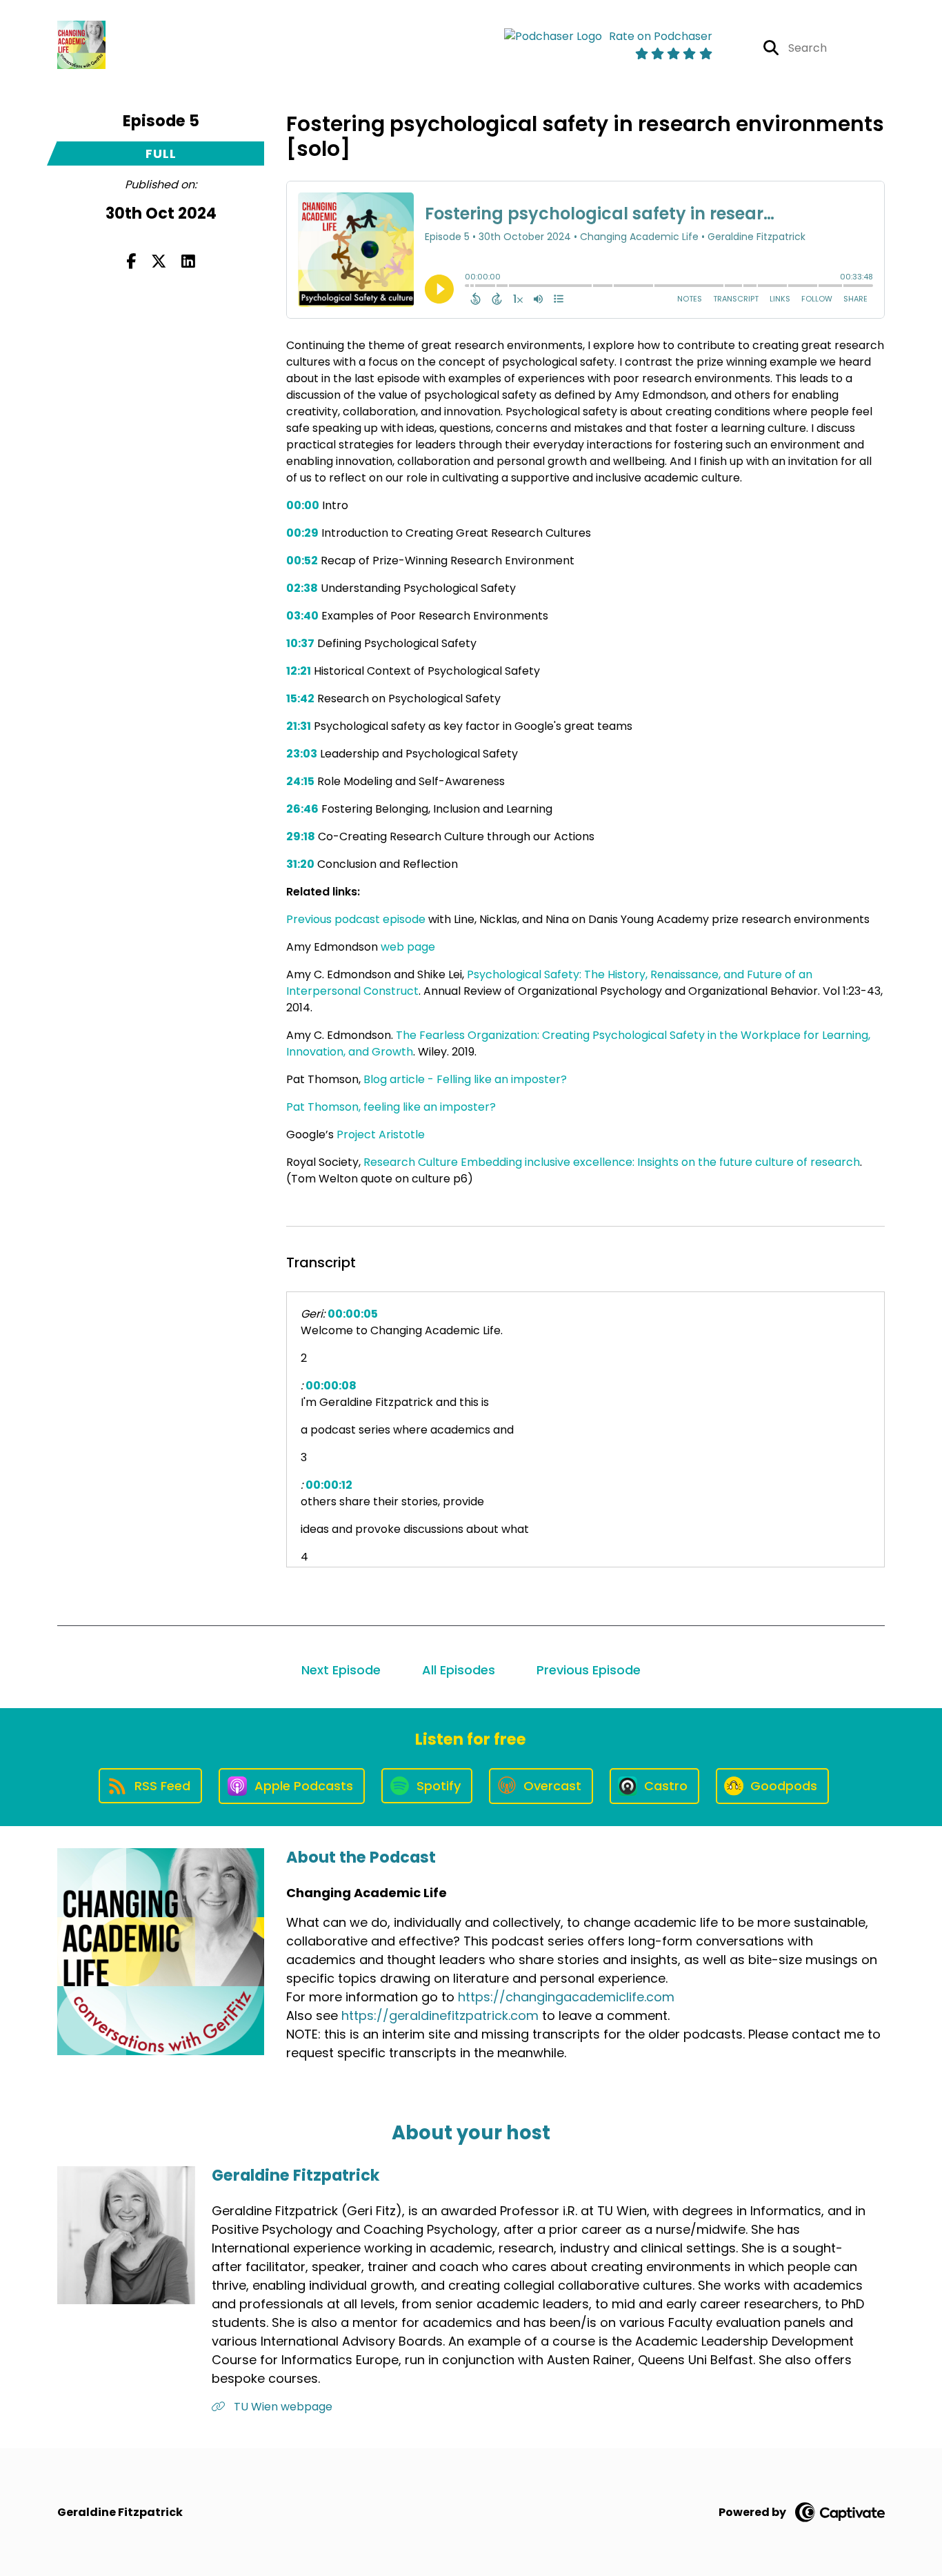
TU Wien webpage (282, 2407)
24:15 (300, 781)
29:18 (301, 836)
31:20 (300, 864)
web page (408, 947)
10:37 (300, 643)
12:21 (299, 671)
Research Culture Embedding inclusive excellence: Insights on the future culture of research (612, 1162)
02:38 (302, 588)
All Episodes (459, 1670)
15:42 (300, 699)
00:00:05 (353, 1314)
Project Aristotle (381, 1135)
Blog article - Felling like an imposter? (465, 1079)
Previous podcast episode (356, 919)
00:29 (302, 533)
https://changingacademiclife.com (566, 1997)
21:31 (299, 726)
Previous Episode (589, 1670)
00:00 (303, 505)
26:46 (302, 809)
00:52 (302, 561)
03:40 (302, 616)
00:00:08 (331, 1386)
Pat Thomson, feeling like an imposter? (391, 1107)
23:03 (302, 754)
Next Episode (341, 1670)
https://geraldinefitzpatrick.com (440, 2015)
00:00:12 (329, 1485)
